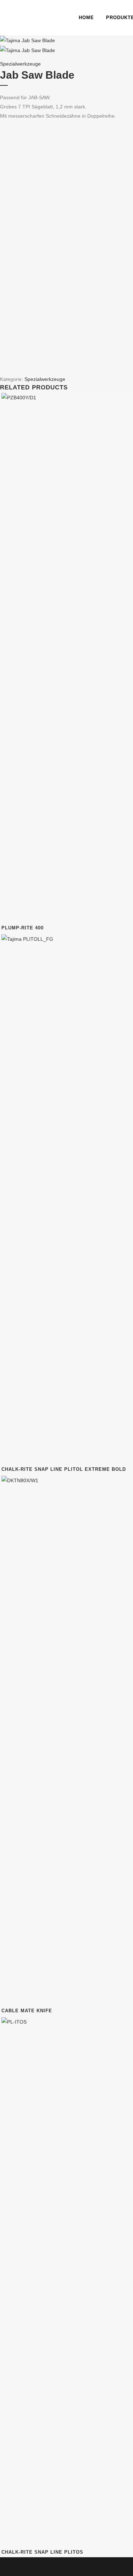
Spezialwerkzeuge (20, 64)
